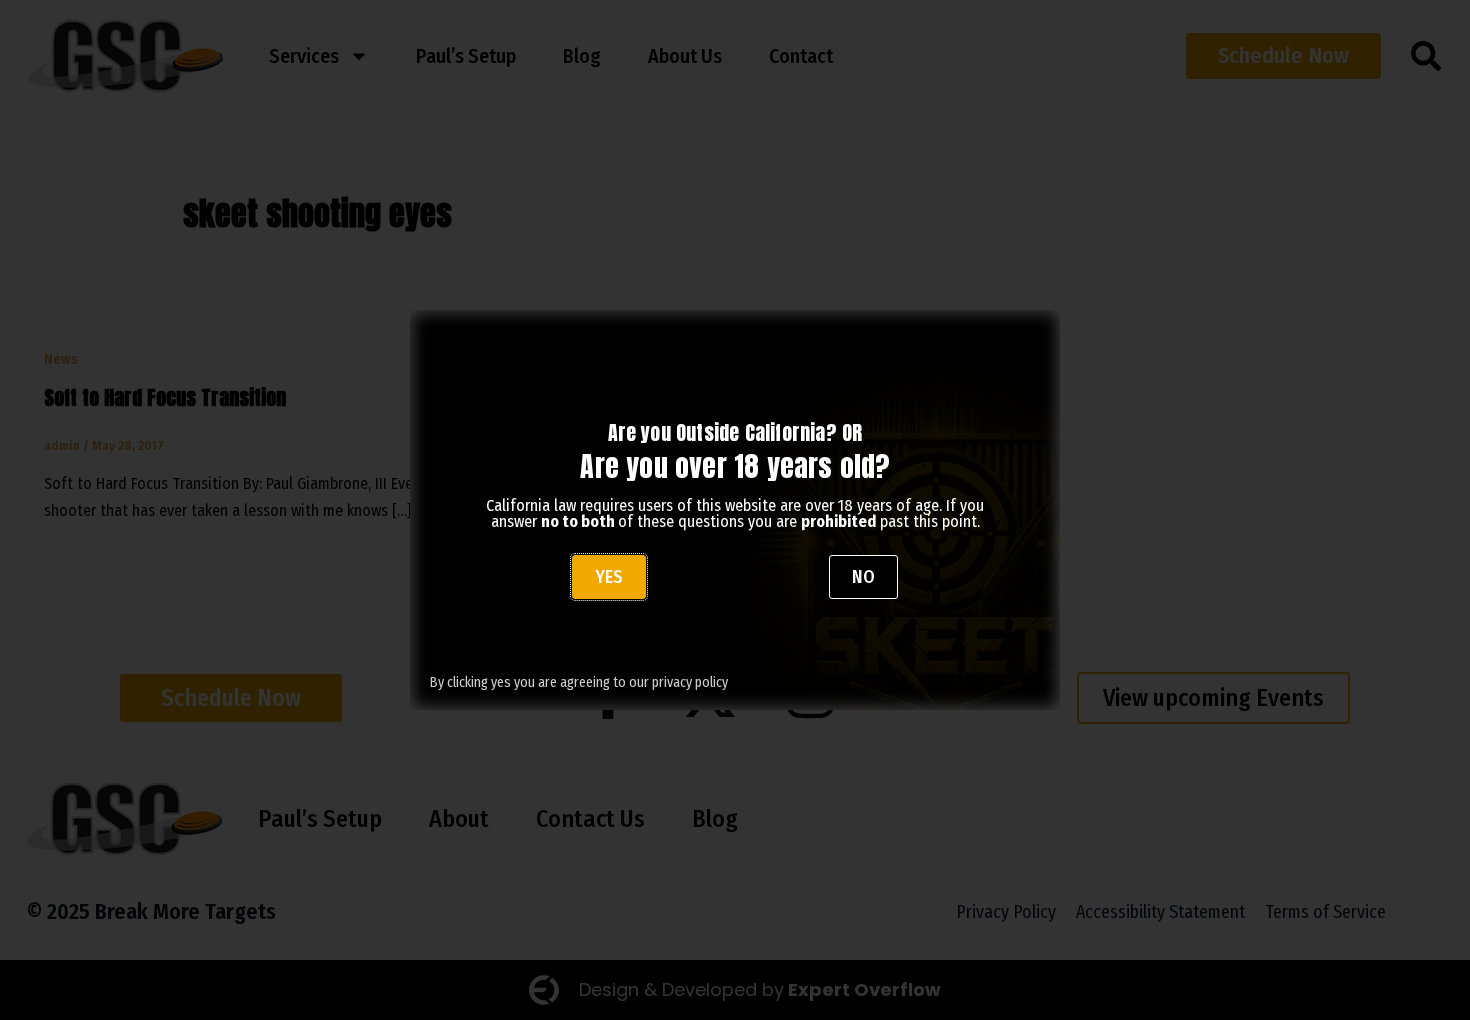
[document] (735, 510)
